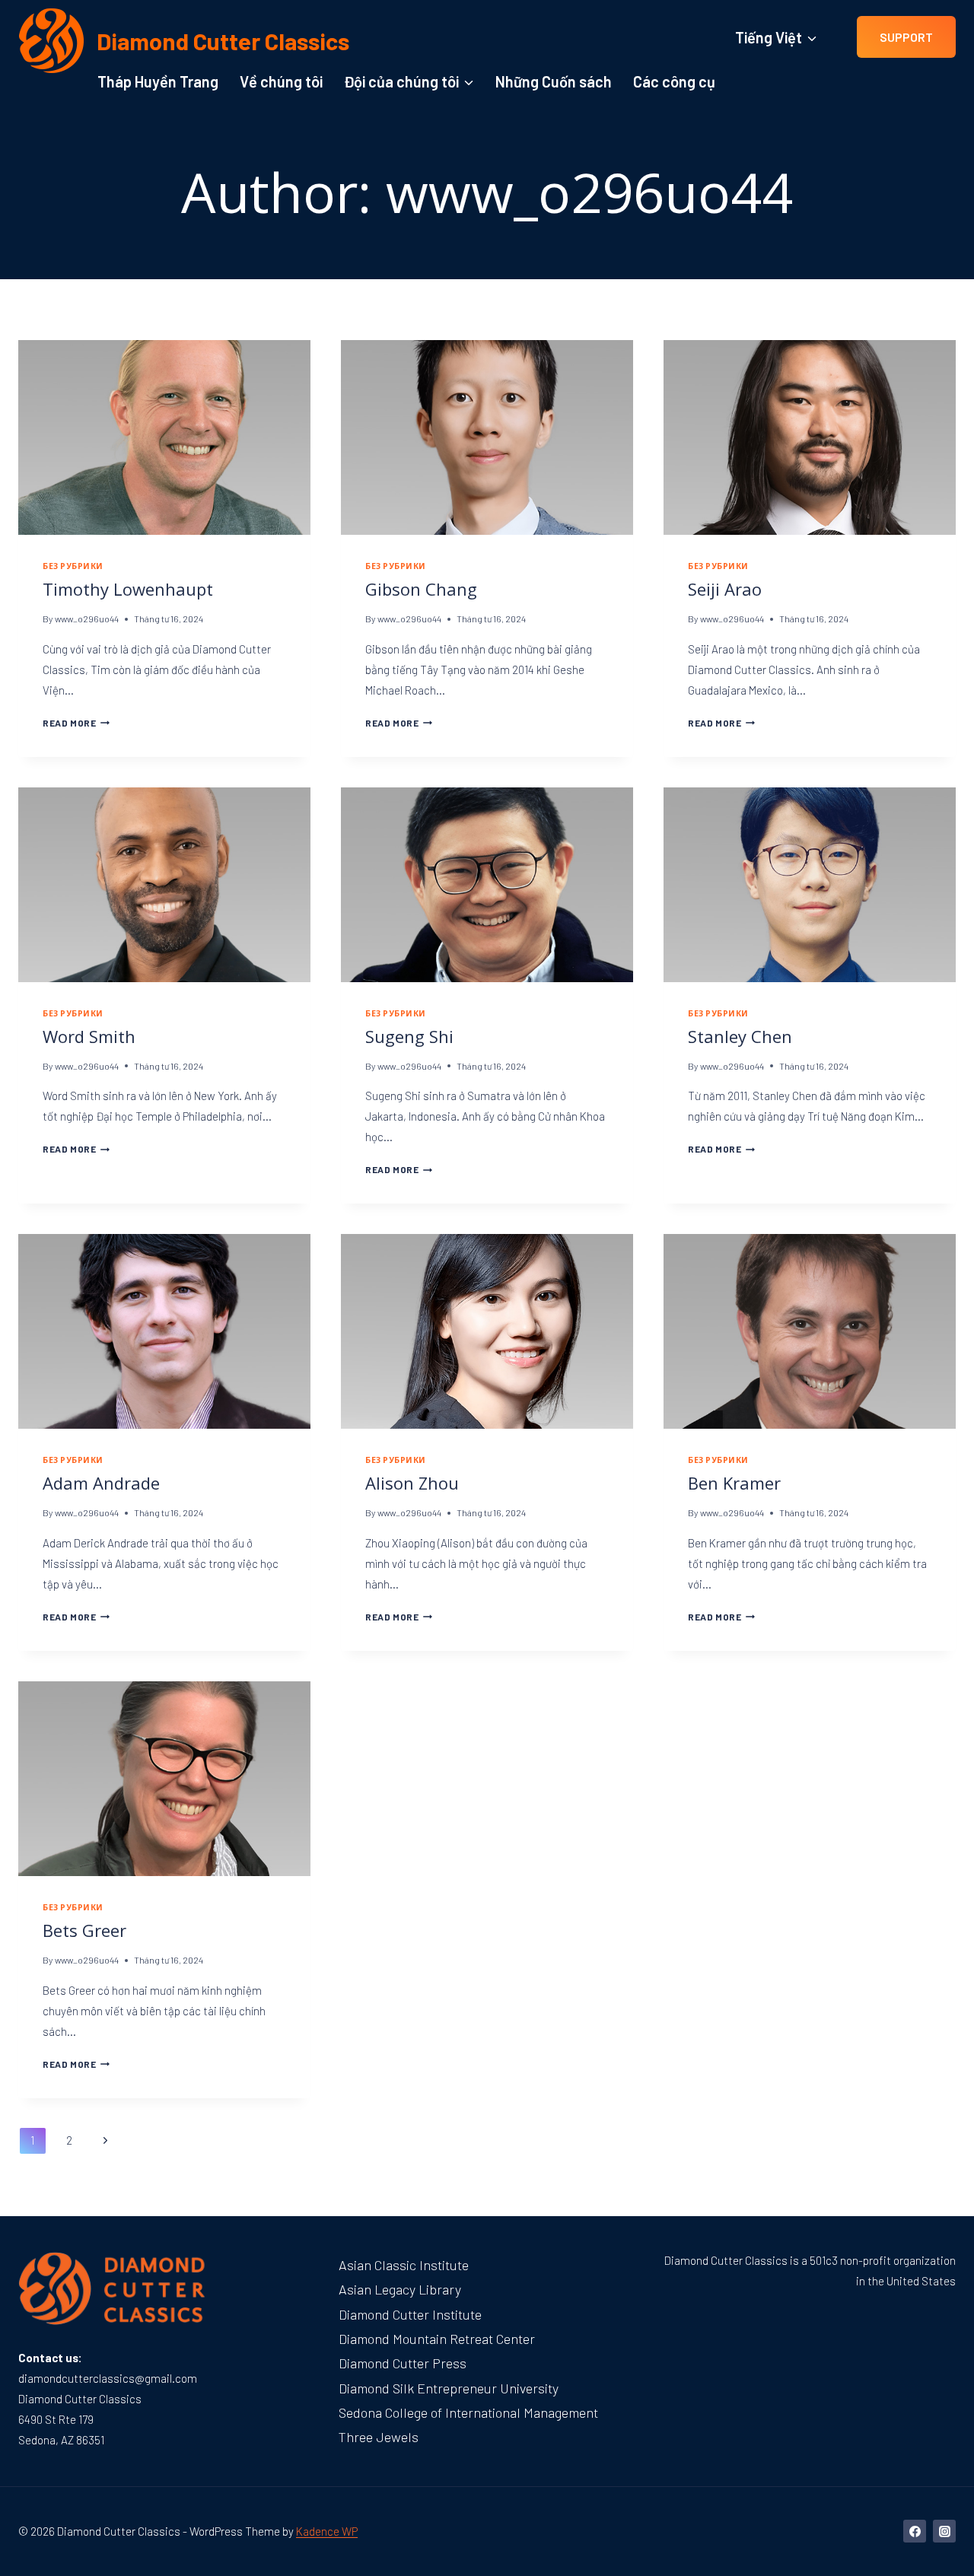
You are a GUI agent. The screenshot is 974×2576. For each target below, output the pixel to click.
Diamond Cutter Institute (410, 2314)
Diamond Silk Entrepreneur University (449, 2388)
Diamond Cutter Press (403, 2363)
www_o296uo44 (87, 619)
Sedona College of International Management (468, 2412)
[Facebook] (915, 2531)
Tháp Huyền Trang (158, 81)
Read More (76, 723)
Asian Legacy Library (400, 2289)
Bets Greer (84, 1930)
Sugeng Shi (409, 1036)
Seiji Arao (725, 589)
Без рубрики (73, 566)
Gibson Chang (421, 589)
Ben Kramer (734, 1483)
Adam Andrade (101, 1483)
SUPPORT (906, 37)
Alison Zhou (412, 1483)
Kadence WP (327, 2531)
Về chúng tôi (281, 81)
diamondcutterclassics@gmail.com (108, 2378)
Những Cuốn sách (554, 81)
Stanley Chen (740, 1036)
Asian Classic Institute (404, 2265)
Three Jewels (379, 2437)
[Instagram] (944, 2531)
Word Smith (89, 1036)
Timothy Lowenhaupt (128, 589)
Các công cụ (674, 81)
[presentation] (164, 437)
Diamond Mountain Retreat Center (437, 2339)
